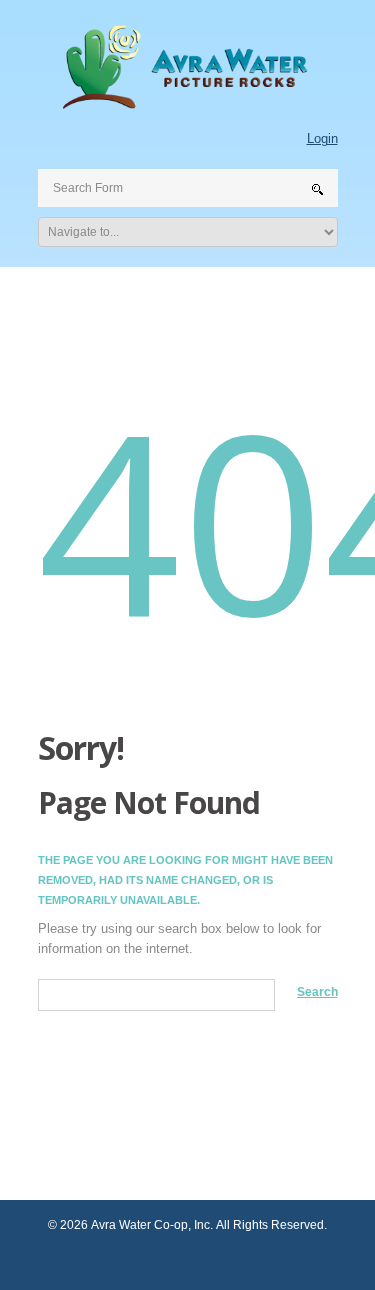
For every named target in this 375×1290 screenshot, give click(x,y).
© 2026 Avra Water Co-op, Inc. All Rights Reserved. (187, 1225)
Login (322, 138)
